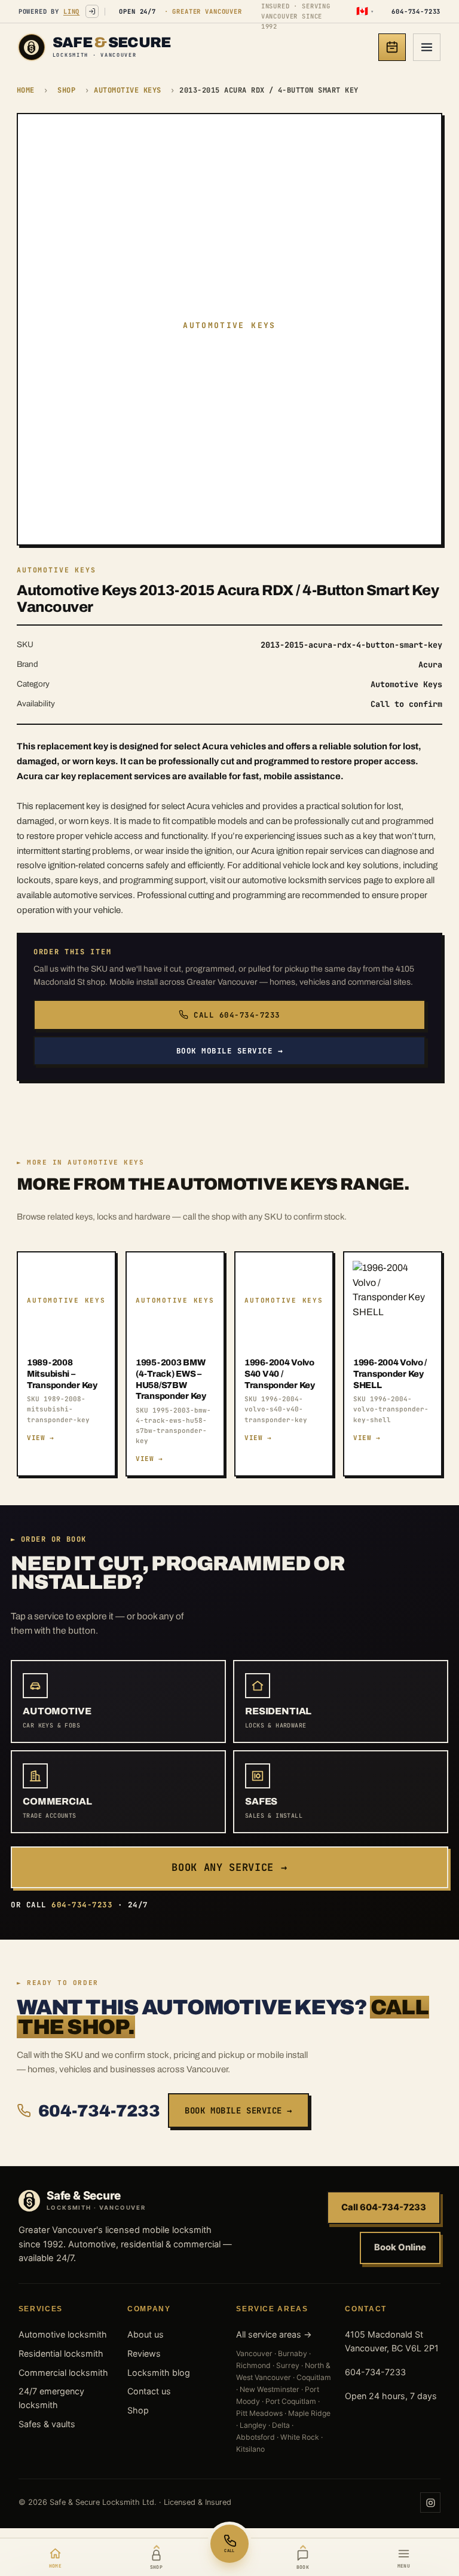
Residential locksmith (61, 2353)
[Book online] (392, 47)
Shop (66, 90)
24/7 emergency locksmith (51, 2398)
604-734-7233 (99, 2111)
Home (26, 90)
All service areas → (274, 2334)
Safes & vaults (47, 2424)
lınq (71, 11)
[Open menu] (427, 47)
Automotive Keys (127, 90)
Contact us (149, 2391)
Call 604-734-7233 (237, 1015)
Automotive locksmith (63, 2334)
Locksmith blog (159, 2373)
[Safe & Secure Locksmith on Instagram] (430, 2503)
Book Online (400, 2247)
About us (146, 2334)
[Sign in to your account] (92, 11)
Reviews (144, 2353)
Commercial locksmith (63, 2373)
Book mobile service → (230, 1051)
